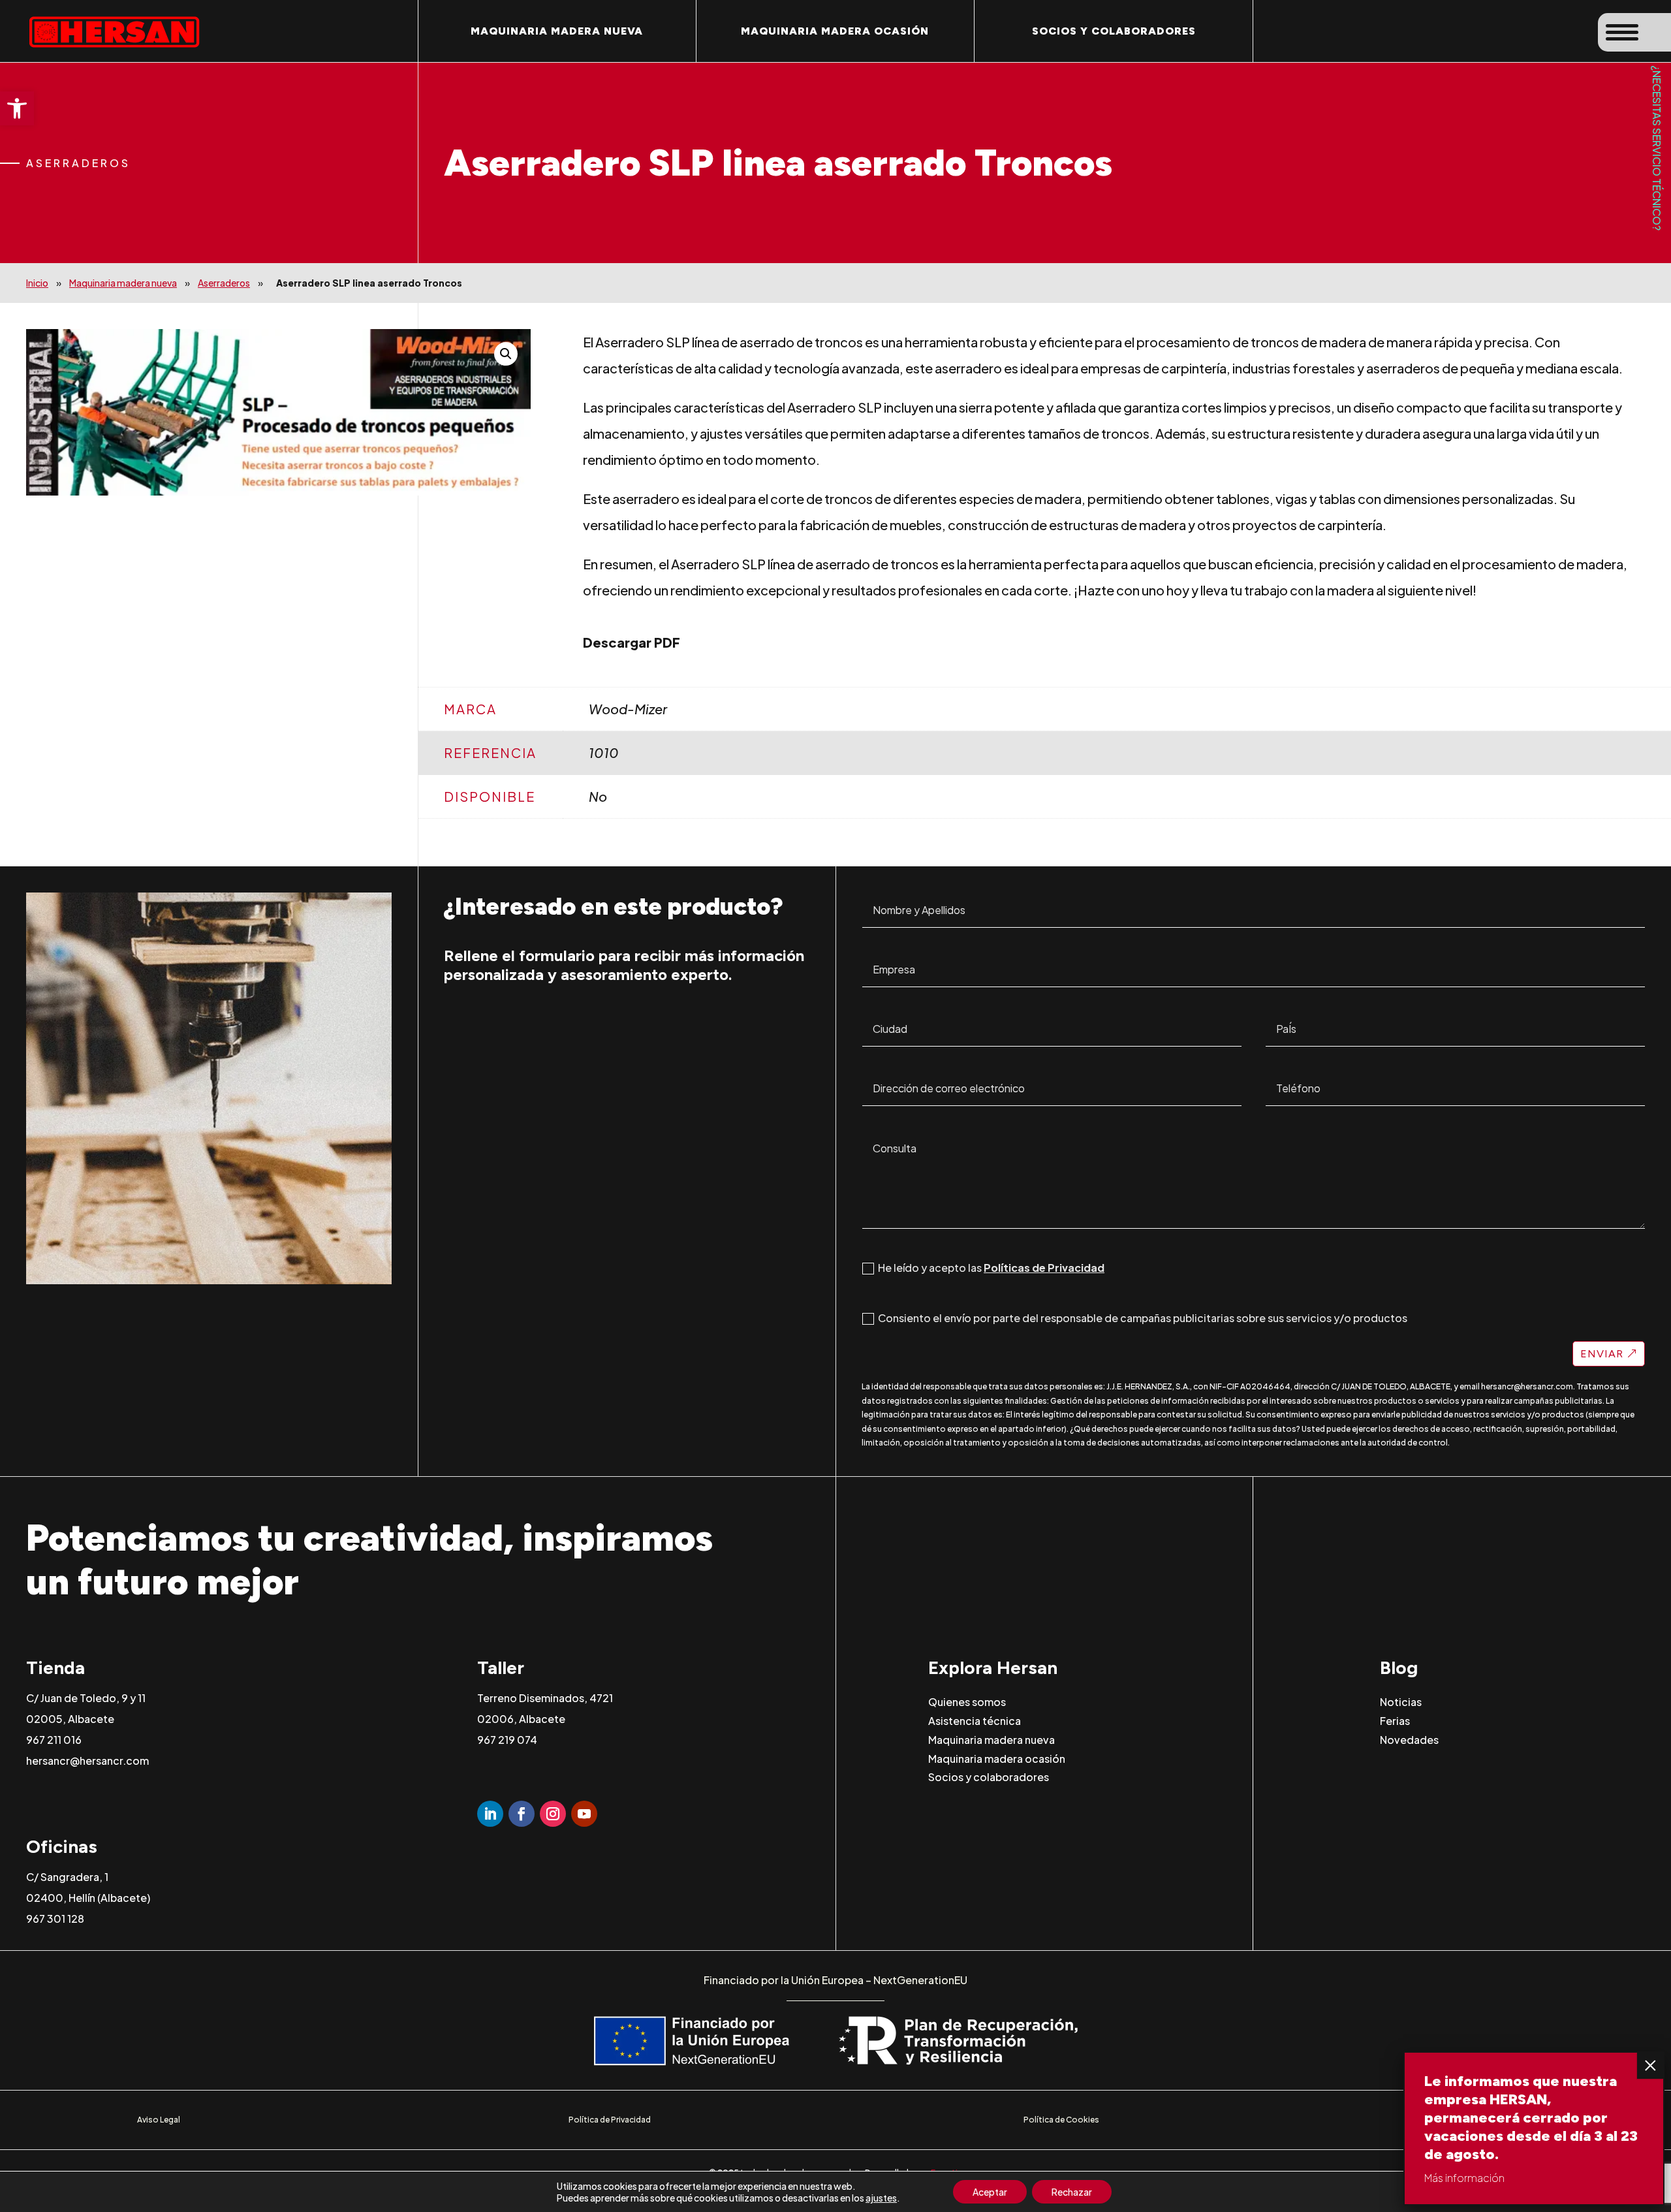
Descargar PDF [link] (632, 642)
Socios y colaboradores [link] (1114, 31)
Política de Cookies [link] (1061, 2120)
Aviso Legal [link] (159, 2120)
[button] (506, 354)
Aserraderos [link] (224, 283)
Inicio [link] (37, 283)
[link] (17, 108)
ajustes (881, 2198)
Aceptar (990, 2192)
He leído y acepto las (991, 1268)
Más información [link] (1464, 2178)
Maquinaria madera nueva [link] (557, 31)
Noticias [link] (1401, 1702)
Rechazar (1072, 2192)
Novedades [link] (1409, 1739)
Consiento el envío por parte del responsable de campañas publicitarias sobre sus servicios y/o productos (1143, 1318)
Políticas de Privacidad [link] (1044, 1268)
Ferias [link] (1395, 1721)
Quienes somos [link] (967, 1702)
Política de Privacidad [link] (610, 2120)
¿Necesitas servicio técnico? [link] (1657, 148)
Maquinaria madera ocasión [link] (835, 31)
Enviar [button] (1602, 1354)
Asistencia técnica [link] (975, 1721)
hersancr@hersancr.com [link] (1527, 1386)
